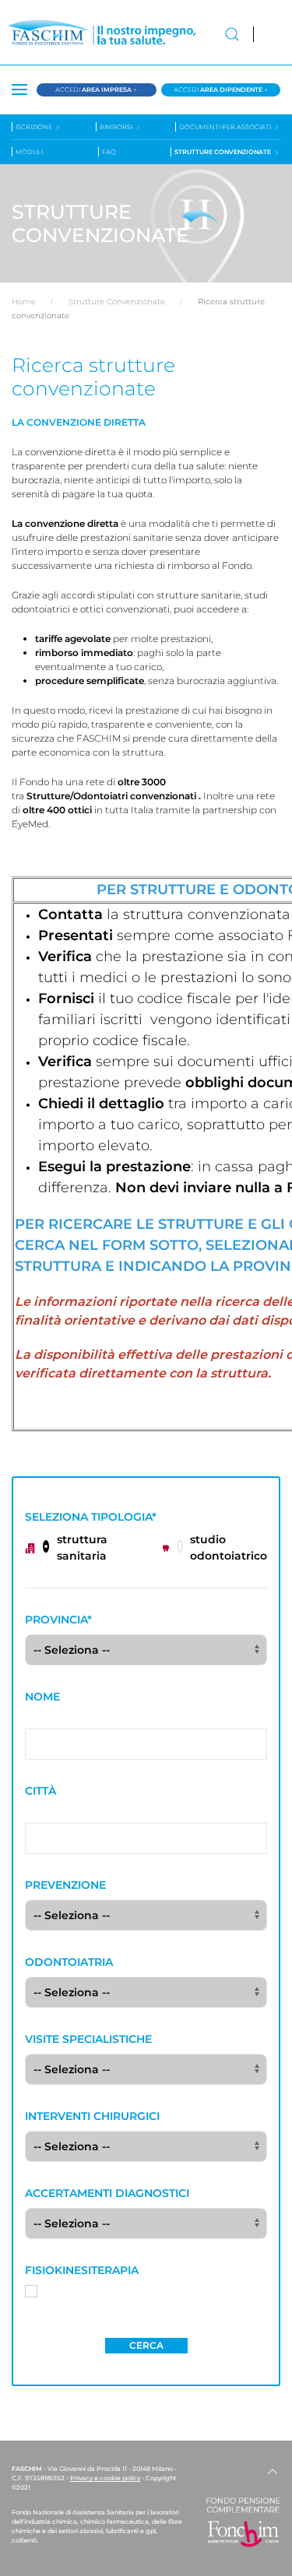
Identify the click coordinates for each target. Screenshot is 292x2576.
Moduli (29, 152)
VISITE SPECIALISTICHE (88, 2039)
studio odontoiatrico (229, 1548)
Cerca (146, 2345)
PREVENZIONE (65, 1885)
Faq (109, 152)
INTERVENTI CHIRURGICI (92, 2116)
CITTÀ (40, 1791)
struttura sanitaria (82, 1548)
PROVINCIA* (58, 1620)
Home (24, 302)
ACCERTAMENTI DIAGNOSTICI (107, 2193)
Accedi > (96, 89)
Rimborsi (117, 127)
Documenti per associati (226, 127)
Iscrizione (35, 127)
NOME (42, 1697)
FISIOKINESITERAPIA (82, 2270)
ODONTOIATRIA (69, 1962)
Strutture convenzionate (223, 152)
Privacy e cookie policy (105, 2478)
